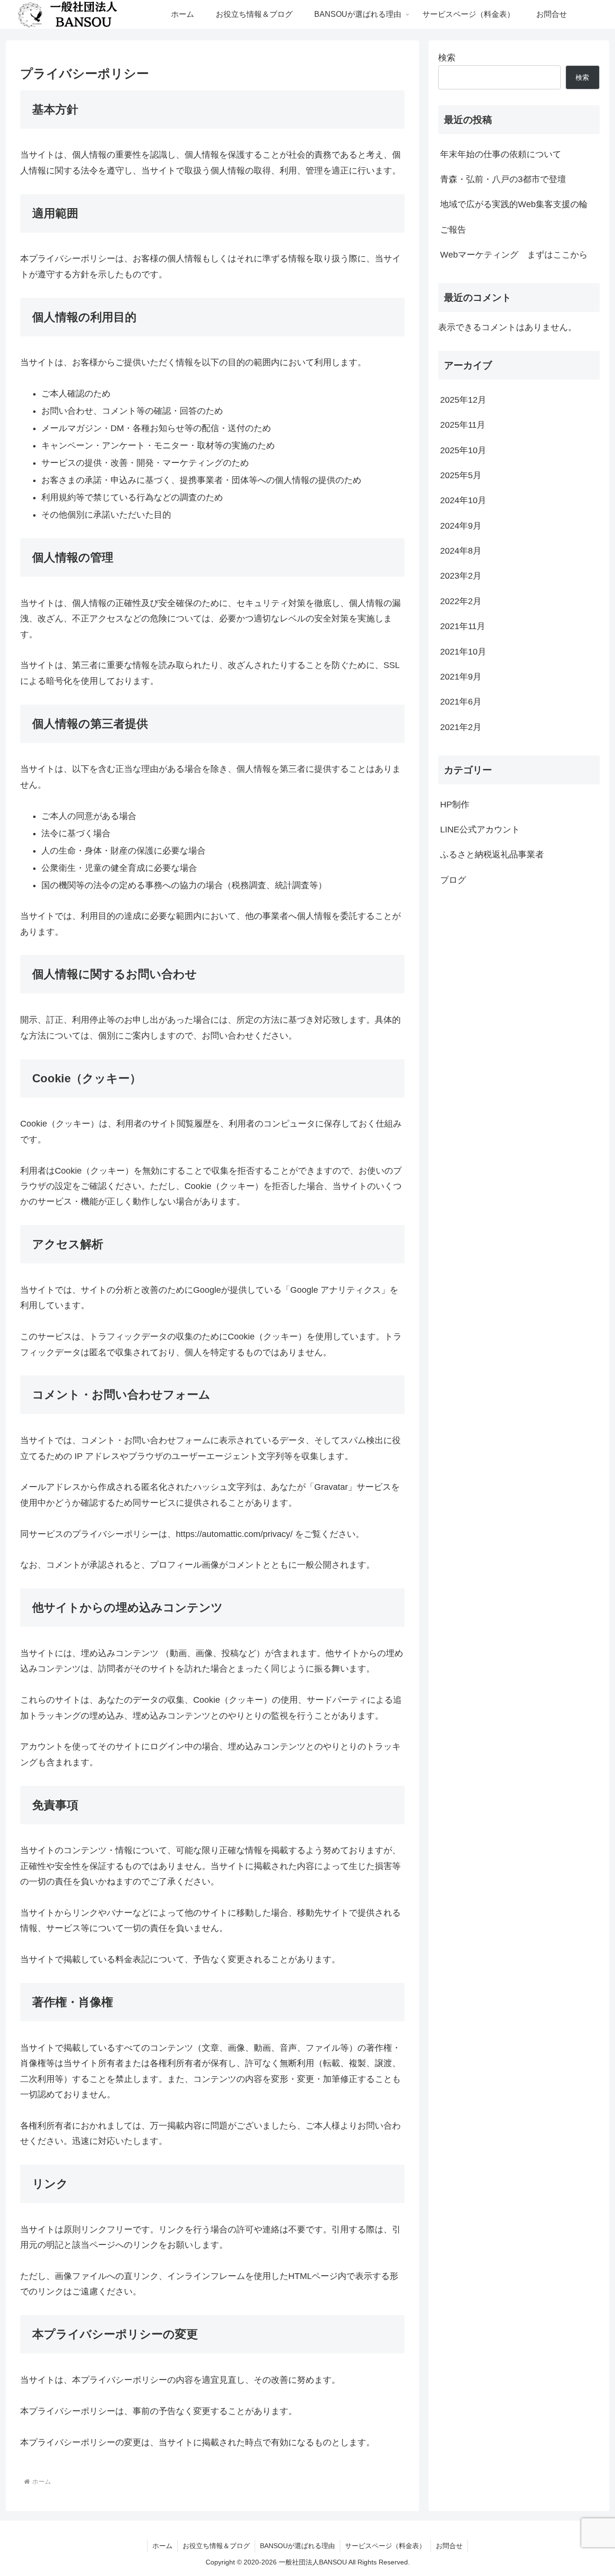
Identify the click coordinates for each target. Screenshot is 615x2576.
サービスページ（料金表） (385, 2546)
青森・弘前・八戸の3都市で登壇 (503, 179)
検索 (447, 58)
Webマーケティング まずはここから (514, 255)
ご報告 (453, 230)
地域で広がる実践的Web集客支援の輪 (514, 204)
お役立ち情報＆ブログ (216, 2546)
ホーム (162, 2546)
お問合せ (449, 2546)
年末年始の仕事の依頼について (501, 154)
